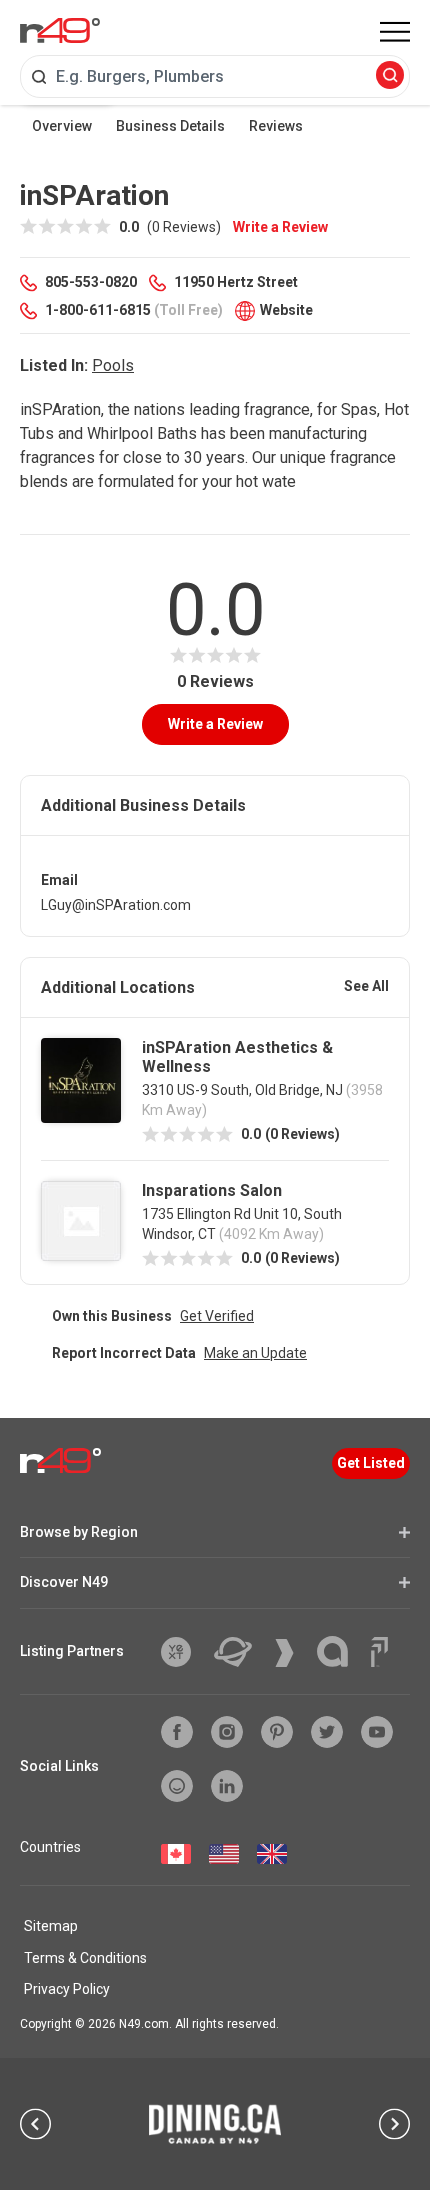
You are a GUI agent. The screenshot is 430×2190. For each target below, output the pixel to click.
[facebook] (177, 1732)
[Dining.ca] (215, 2124)
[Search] (390, 76)
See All (366, 986)
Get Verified (217, 1316)
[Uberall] (240, 1652)
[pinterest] (277, 1732)
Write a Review (280, 227)
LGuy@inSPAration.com (116, 905)
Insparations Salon (212, 1190)
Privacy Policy (67, 1989)
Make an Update (255, 1353)
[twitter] (327, 1732)
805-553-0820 (91, 282)
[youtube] (377, 1732)
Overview (62, 126)
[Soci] (379, 1652)
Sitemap (51, 1926)
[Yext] (183, 1652)
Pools (113, 365)
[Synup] (292, 1653)
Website (286, 310)
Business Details (170, 126)
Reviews (276, 126)
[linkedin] (227, 1786)
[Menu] (395, 32)
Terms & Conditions (85, 1958)
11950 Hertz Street (236, 282)
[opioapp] (177, 1786)
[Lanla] (340, 1651)
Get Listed (371, 1463)
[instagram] (227, 1732)
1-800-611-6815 (98, 310)
